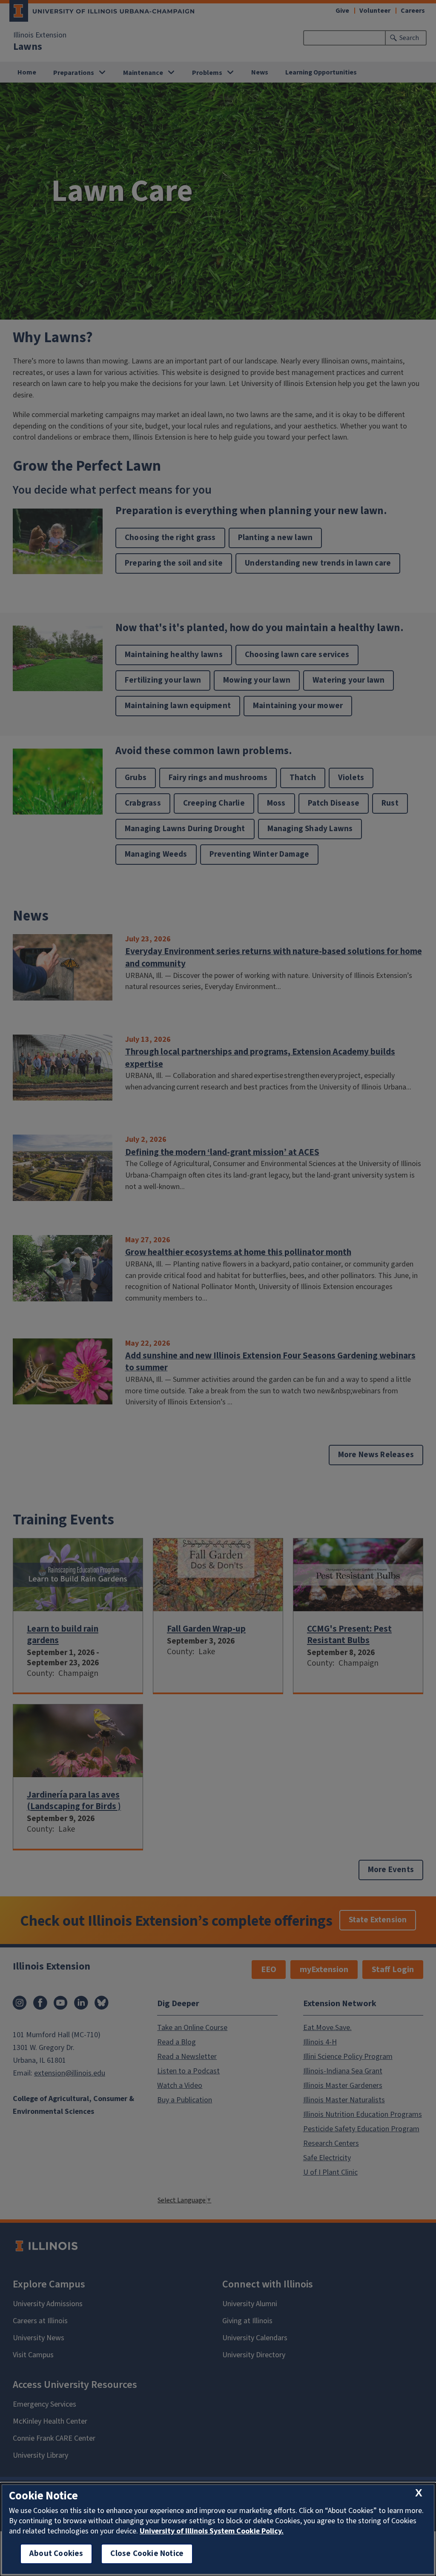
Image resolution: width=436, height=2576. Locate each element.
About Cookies (56, 2554)
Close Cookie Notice (147, 2554)
